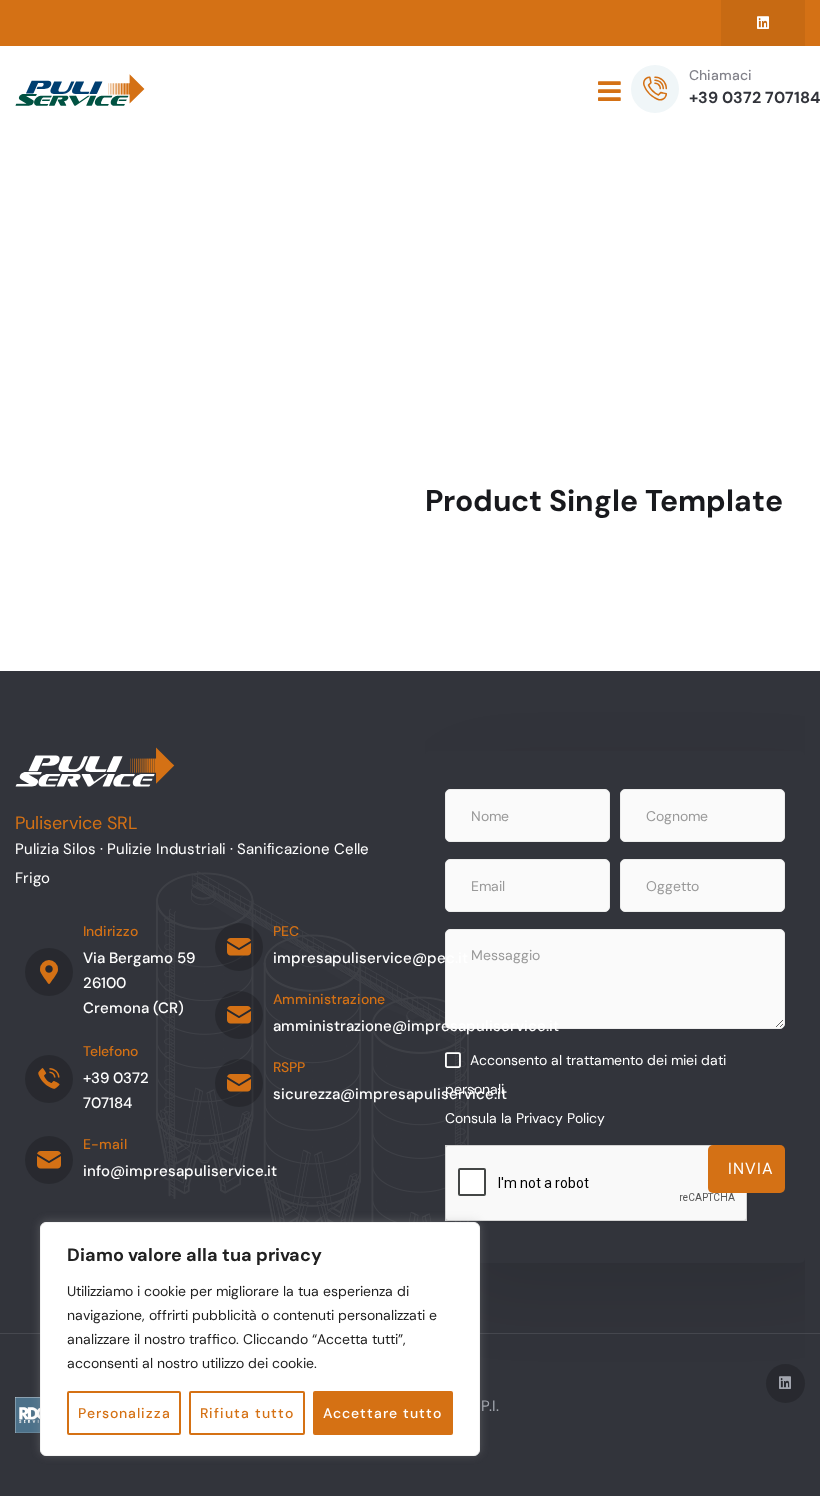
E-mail (105, 1144)
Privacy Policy (560, 1118)
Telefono (110, 1051)
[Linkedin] (763, 23)
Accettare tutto (382, 1413)
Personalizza (124, 1413)
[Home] (80, 90)
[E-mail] (49, 1160)
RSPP (289, 1067)
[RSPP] (239, 1083)
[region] (260, 1339)
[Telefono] (49, 1079)
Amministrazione (329, 999)
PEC (286, 931)
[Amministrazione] (239, 1015)
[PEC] (239, 947)
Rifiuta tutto (247, 1413)
